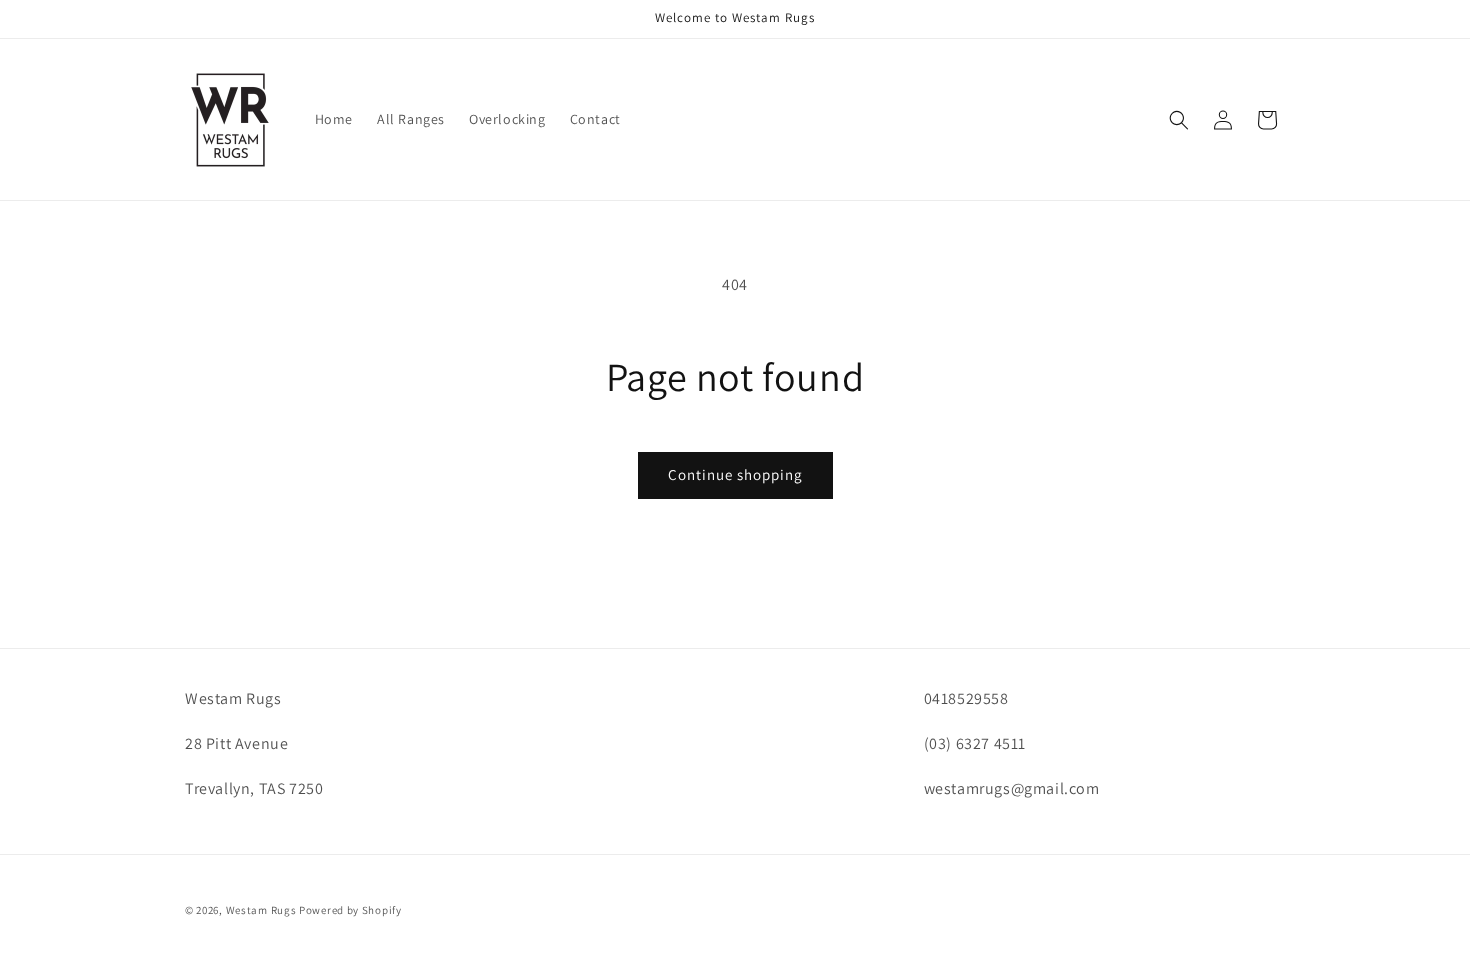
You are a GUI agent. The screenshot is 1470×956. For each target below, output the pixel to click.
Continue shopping (735, 474)
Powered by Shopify (350, 910)
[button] (1179, 120)
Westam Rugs (261, 910)
